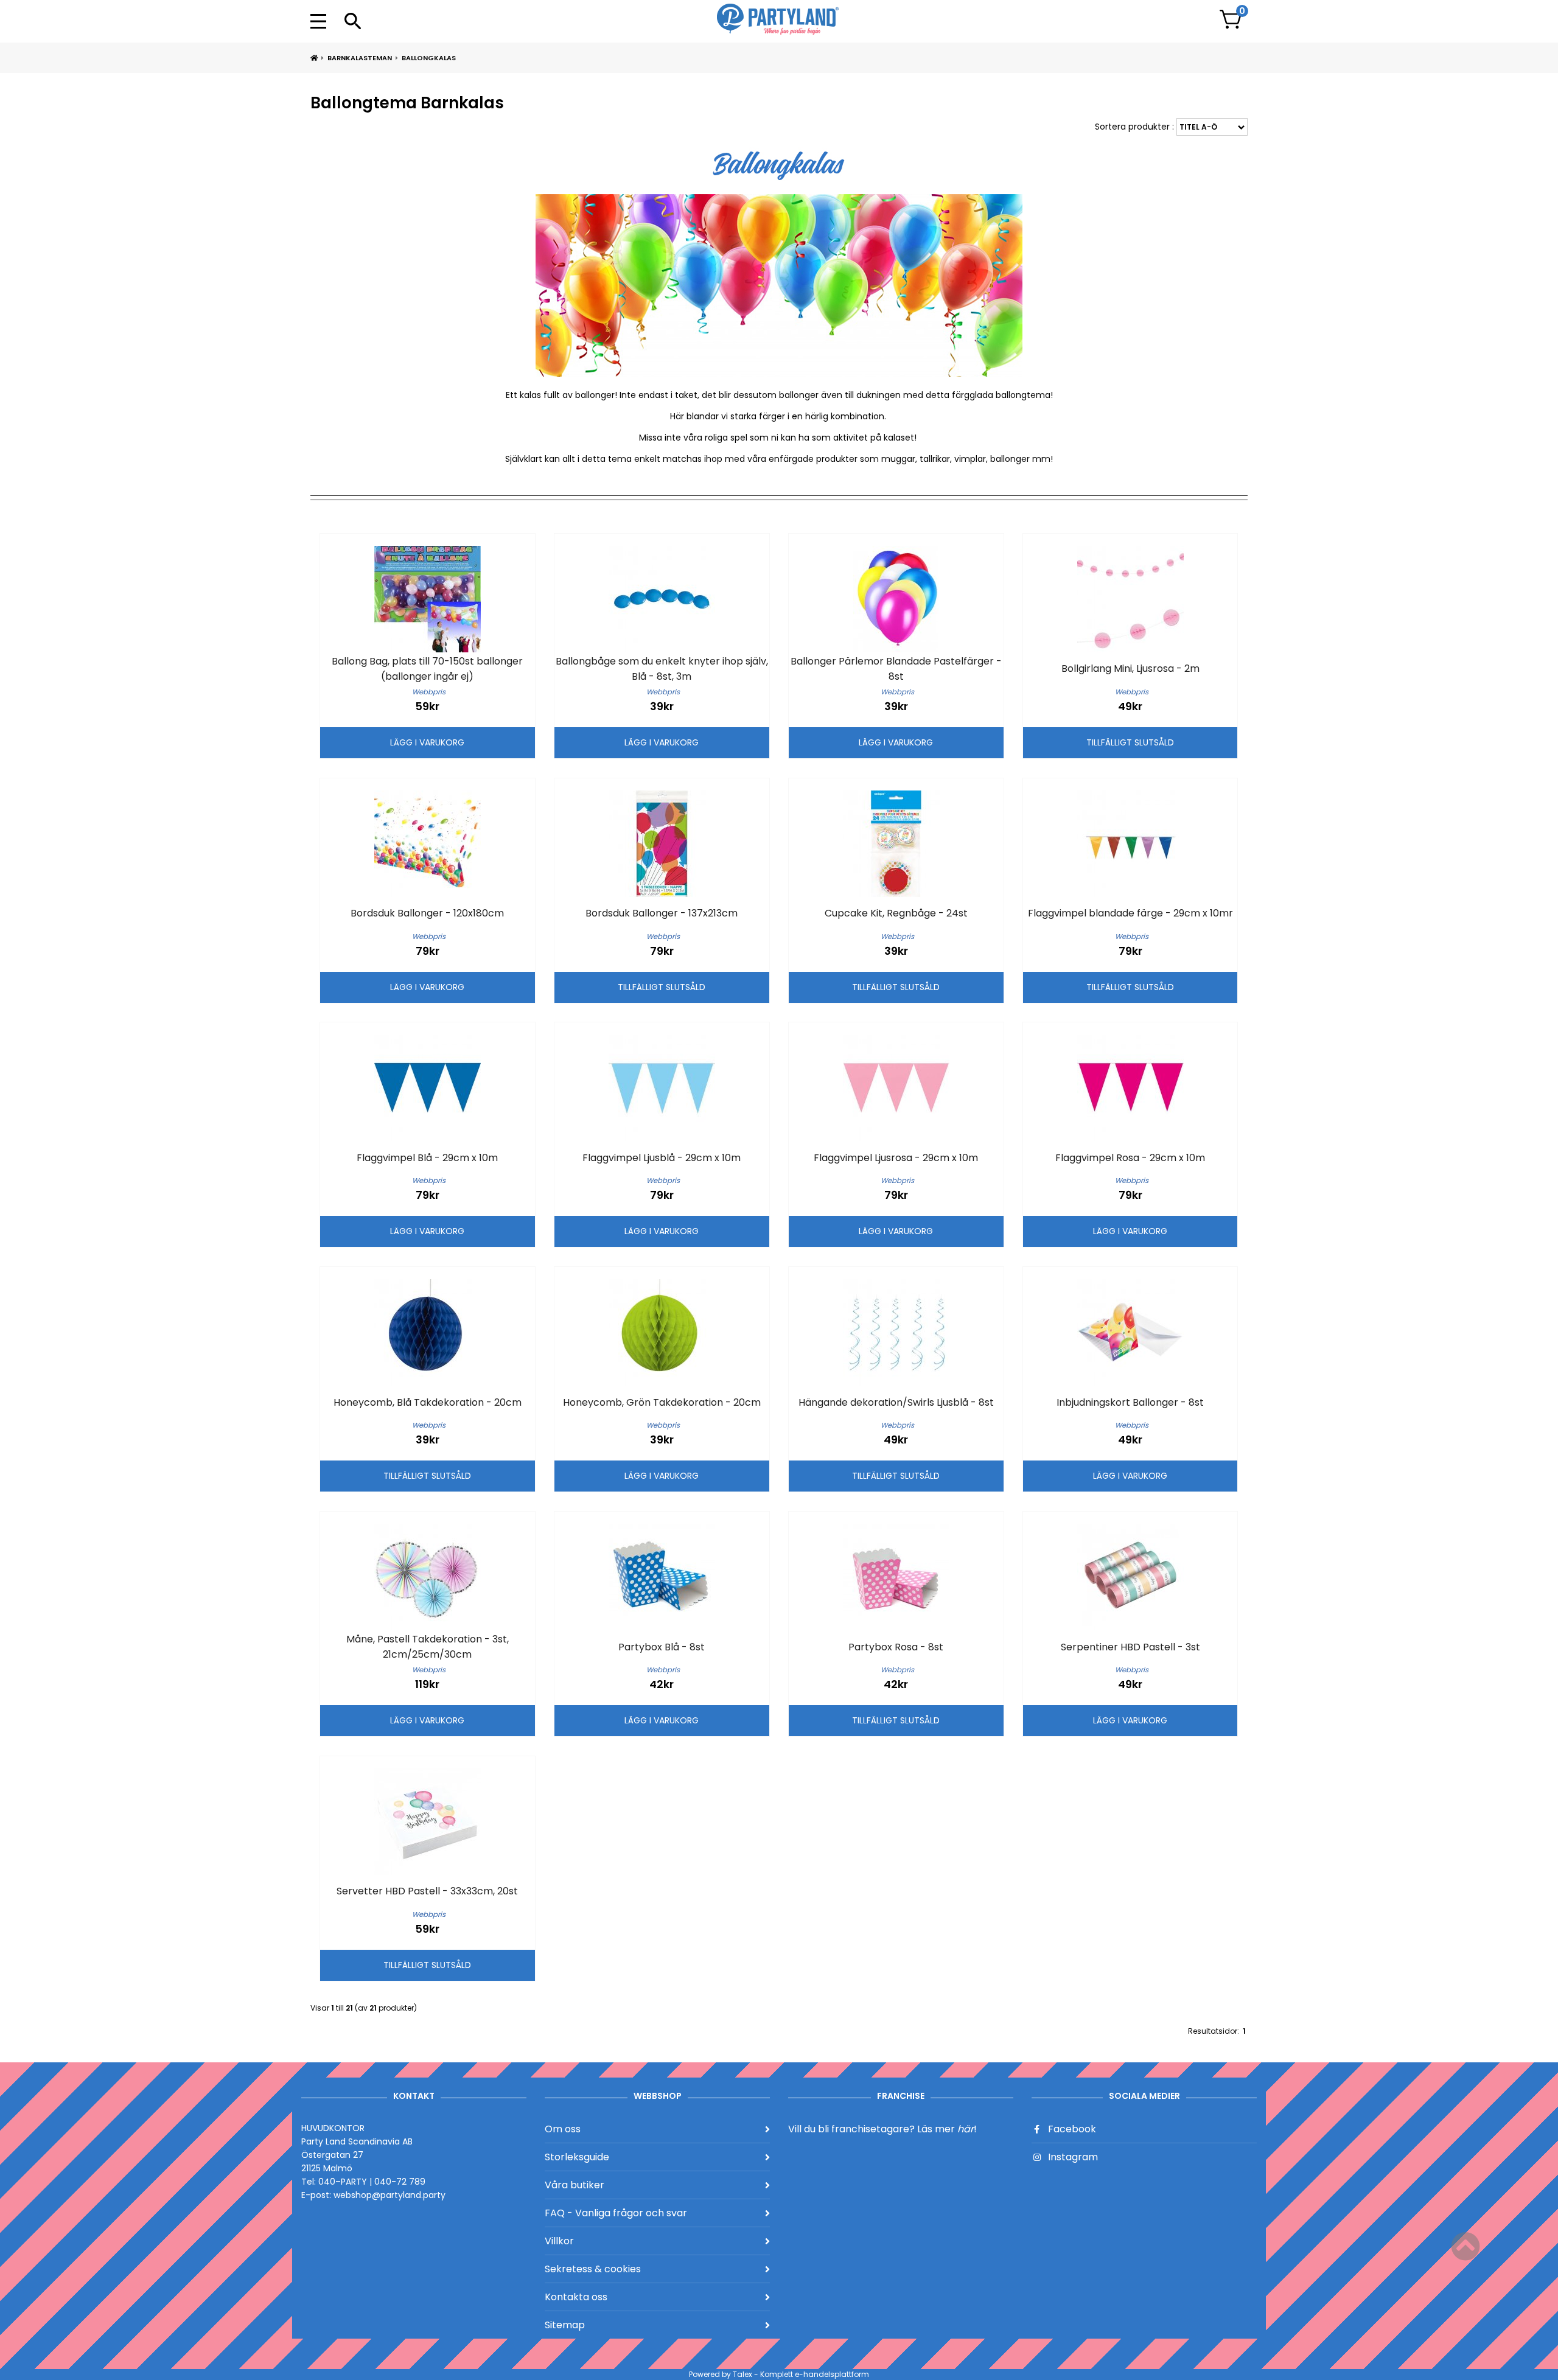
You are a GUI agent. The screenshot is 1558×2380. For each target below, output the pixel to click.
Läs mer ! (947, 2129)
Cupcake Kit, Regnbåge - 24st (896, 913)
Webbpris (429, 692)
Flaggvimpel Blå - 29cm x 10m (427, 1158)
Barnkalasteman (360, 58)
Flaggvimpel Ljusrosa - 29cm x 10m (896, 1158)
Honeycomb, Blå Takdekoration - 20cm (428, 1402)
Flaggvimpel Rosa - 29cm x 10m (1130, 1158)
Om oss (563, 2129)
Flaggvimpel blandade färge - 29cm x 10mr (1130, 913)
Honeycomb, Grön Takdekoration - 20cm (662, 1402)
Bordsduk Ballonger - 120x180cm (427, 913)
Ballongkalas (429, 58)
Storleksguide (577, 2157)
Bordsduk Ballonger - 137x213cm (662, 913)
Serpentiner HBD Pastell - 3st (1130, 1647)
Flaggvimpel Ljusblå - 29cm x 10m (662, 1158)
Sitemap (565, 2325)
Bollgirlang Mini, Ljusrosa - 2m (1130, 668)
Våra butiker (575, 2185)
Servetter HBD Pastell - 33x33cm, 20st (427, 1891)
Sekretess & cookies (593, 2269)
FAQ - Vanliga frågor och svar (616, 2213)
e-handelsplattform (832, 2374)
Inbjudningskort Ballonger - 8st (1130, 1402)
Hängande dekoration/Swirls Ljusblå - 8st (896, 1402)
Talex (742, 2374)
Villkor (559, 2241)
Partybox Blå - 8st (662, 1647)
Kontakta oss (576, 2297)
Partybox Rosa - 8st (896, 1647)
